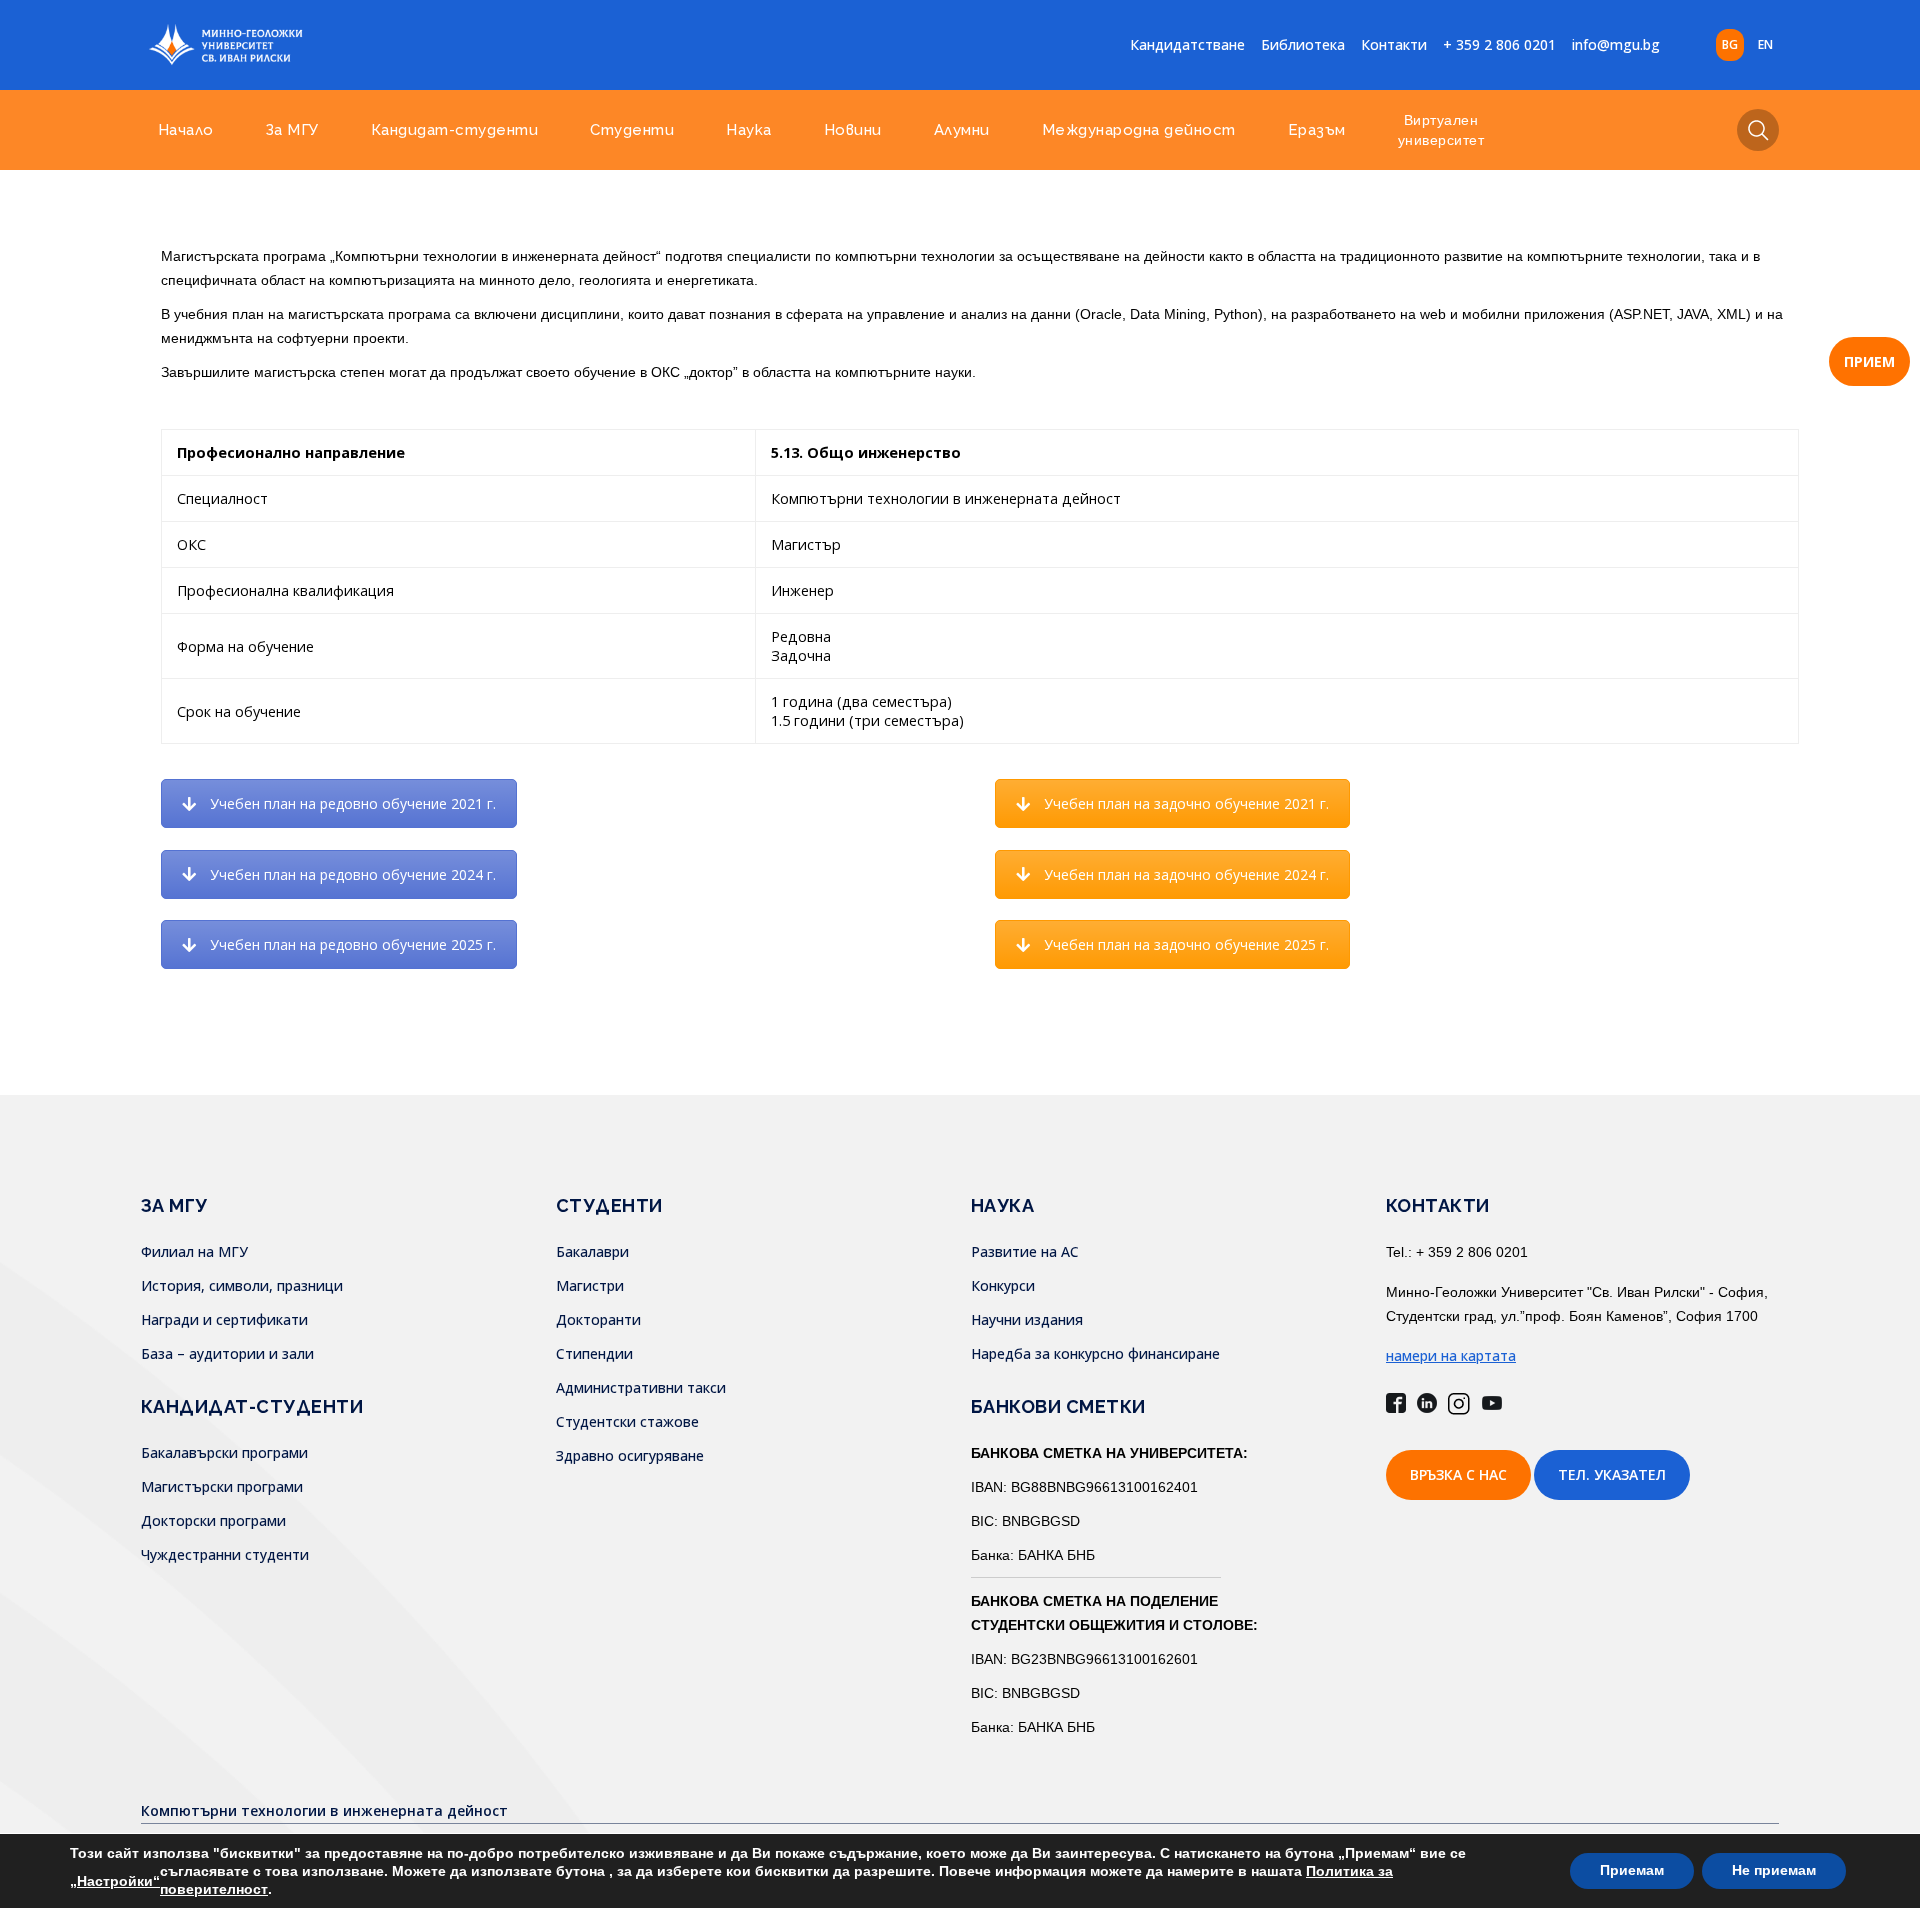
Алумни (962, 130)
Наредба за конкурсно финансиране (1095, 1353)
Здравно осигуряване (630, 1455)
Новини (853, 130)
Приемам (1632, 1870)
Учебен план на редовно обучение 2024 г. (353, 874)
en (1765, 44)
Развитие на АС (1025, 1251)
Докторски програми (213, 1520)
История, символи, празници (242, 1285)
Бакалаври (592, 1251)
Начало (186, 130)
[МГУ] (346, 45)
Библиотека (1303, 44)
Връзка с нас (1458, 1474)
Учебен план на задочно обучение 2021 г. (1186, 803)
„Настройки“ (115, 1881)
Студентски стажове (627, 1421)
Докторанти (598, 1319)
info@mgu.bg (1616, 44)
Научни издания (1027, 1319)
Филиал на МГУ (194, 1251)
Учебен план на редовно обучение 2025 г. (353, 944)
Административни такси (641, 1387)
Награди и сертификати (224, 1319)
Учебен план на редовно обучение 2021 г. (353, 803)
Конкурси (1003, 1285)
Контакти (1394, 44)
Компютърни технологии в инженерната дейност (324, 1810)
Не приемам (1774, 1870)
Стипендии (594, 1353)
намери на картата (1451, 1355)
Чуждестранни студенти (225, 1554)
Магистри (590, 1285)
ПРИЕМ (1869, 361)
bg (1730, 44)
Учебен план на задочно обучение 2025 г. (1186, 944)
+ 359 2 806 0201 (1499, 44)
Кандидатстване (1187, 44)
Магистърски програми (222, 1486)
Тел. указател (1612, 1474)
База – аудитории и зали (227, 1353)
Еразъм (1317, 130)
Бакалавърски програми (224, 1452)
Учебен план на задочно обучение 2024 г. (1186, 874)
